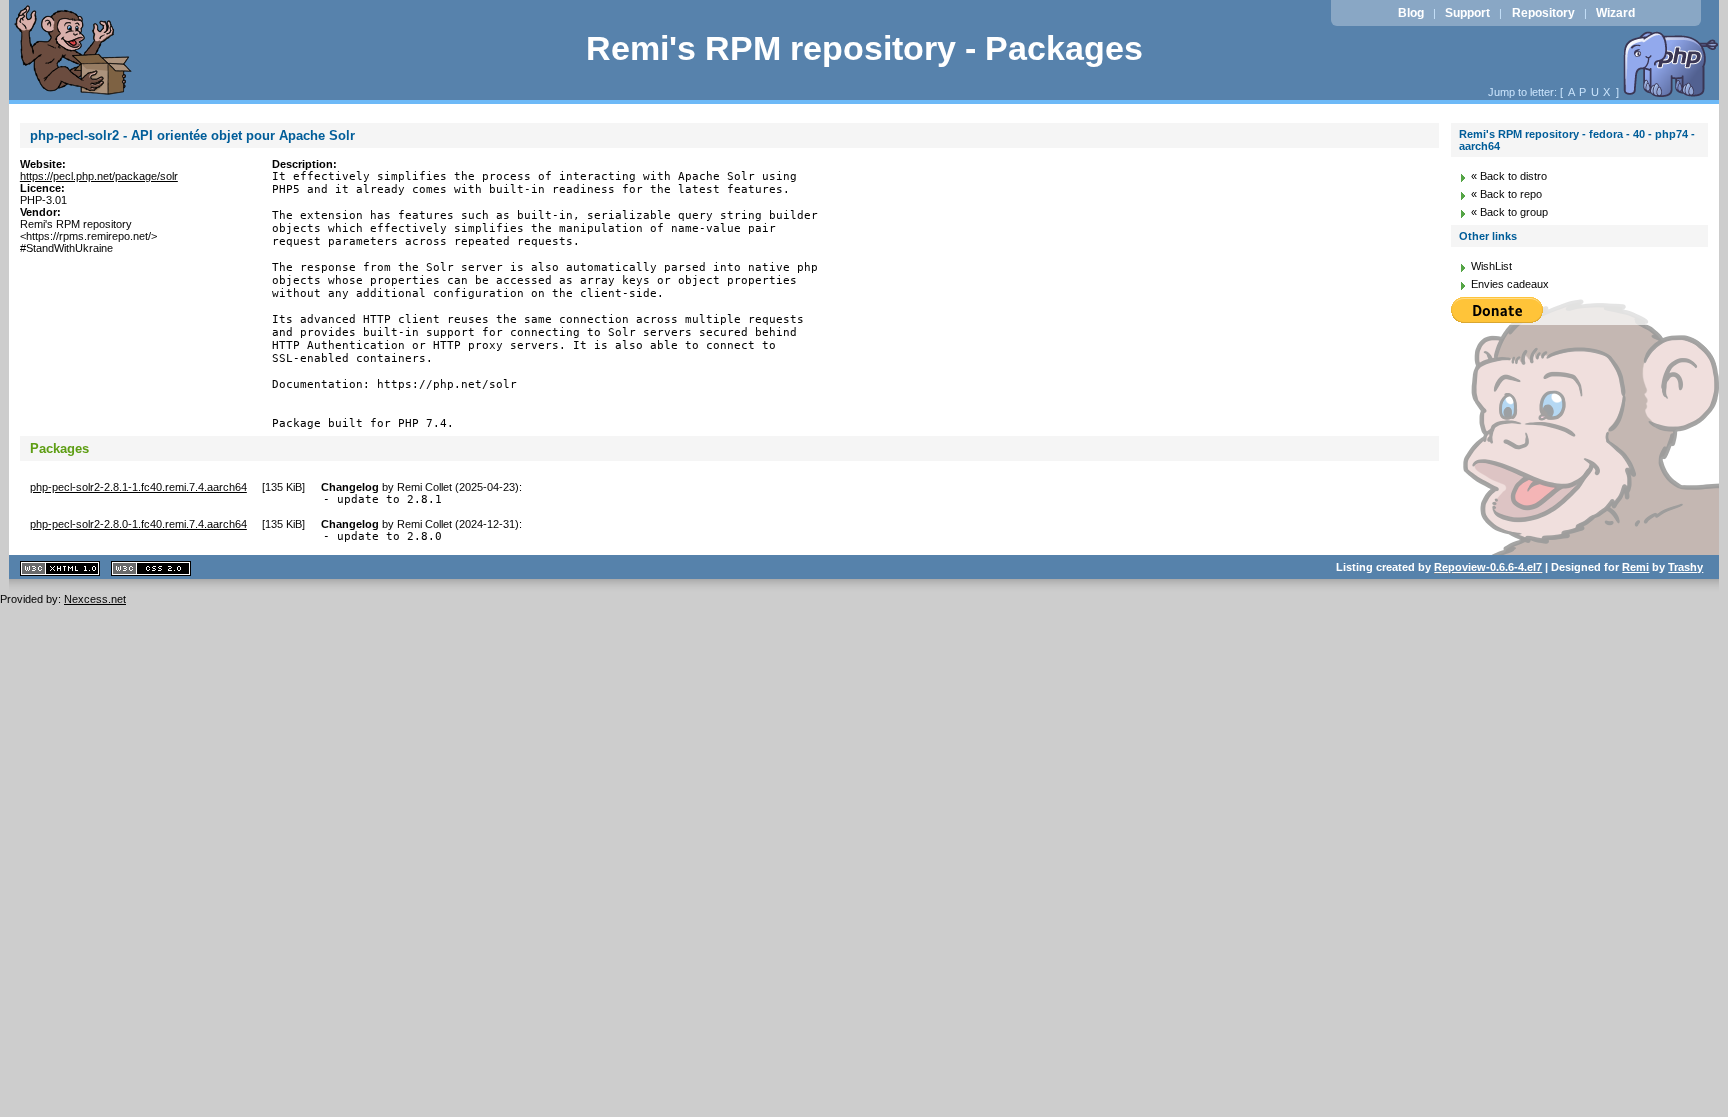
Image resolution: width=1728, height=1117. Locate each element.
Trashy (1685, 567)
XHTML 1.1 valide (60, 568)
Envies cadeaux (1510, 284)
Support (1467, 13)
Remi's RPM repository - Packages (864, 48)
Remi (1635, 567)
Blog (1411, 13)
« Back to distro (1509, 176)
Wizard (1615, 13)
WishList (1491, 266)
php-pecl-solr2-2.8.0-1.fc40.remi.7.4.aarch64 (138, 524)
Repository (1543, 13)
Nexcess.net (95, 599)
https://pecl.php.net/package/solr (99, 176)
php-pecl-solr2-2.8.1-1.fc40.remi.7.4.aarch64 (138, 487)
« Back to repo (1506, 194)
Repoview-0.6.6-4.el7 (1488, 567)
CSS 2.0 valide (151, 568)
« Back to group (1509, 212)
